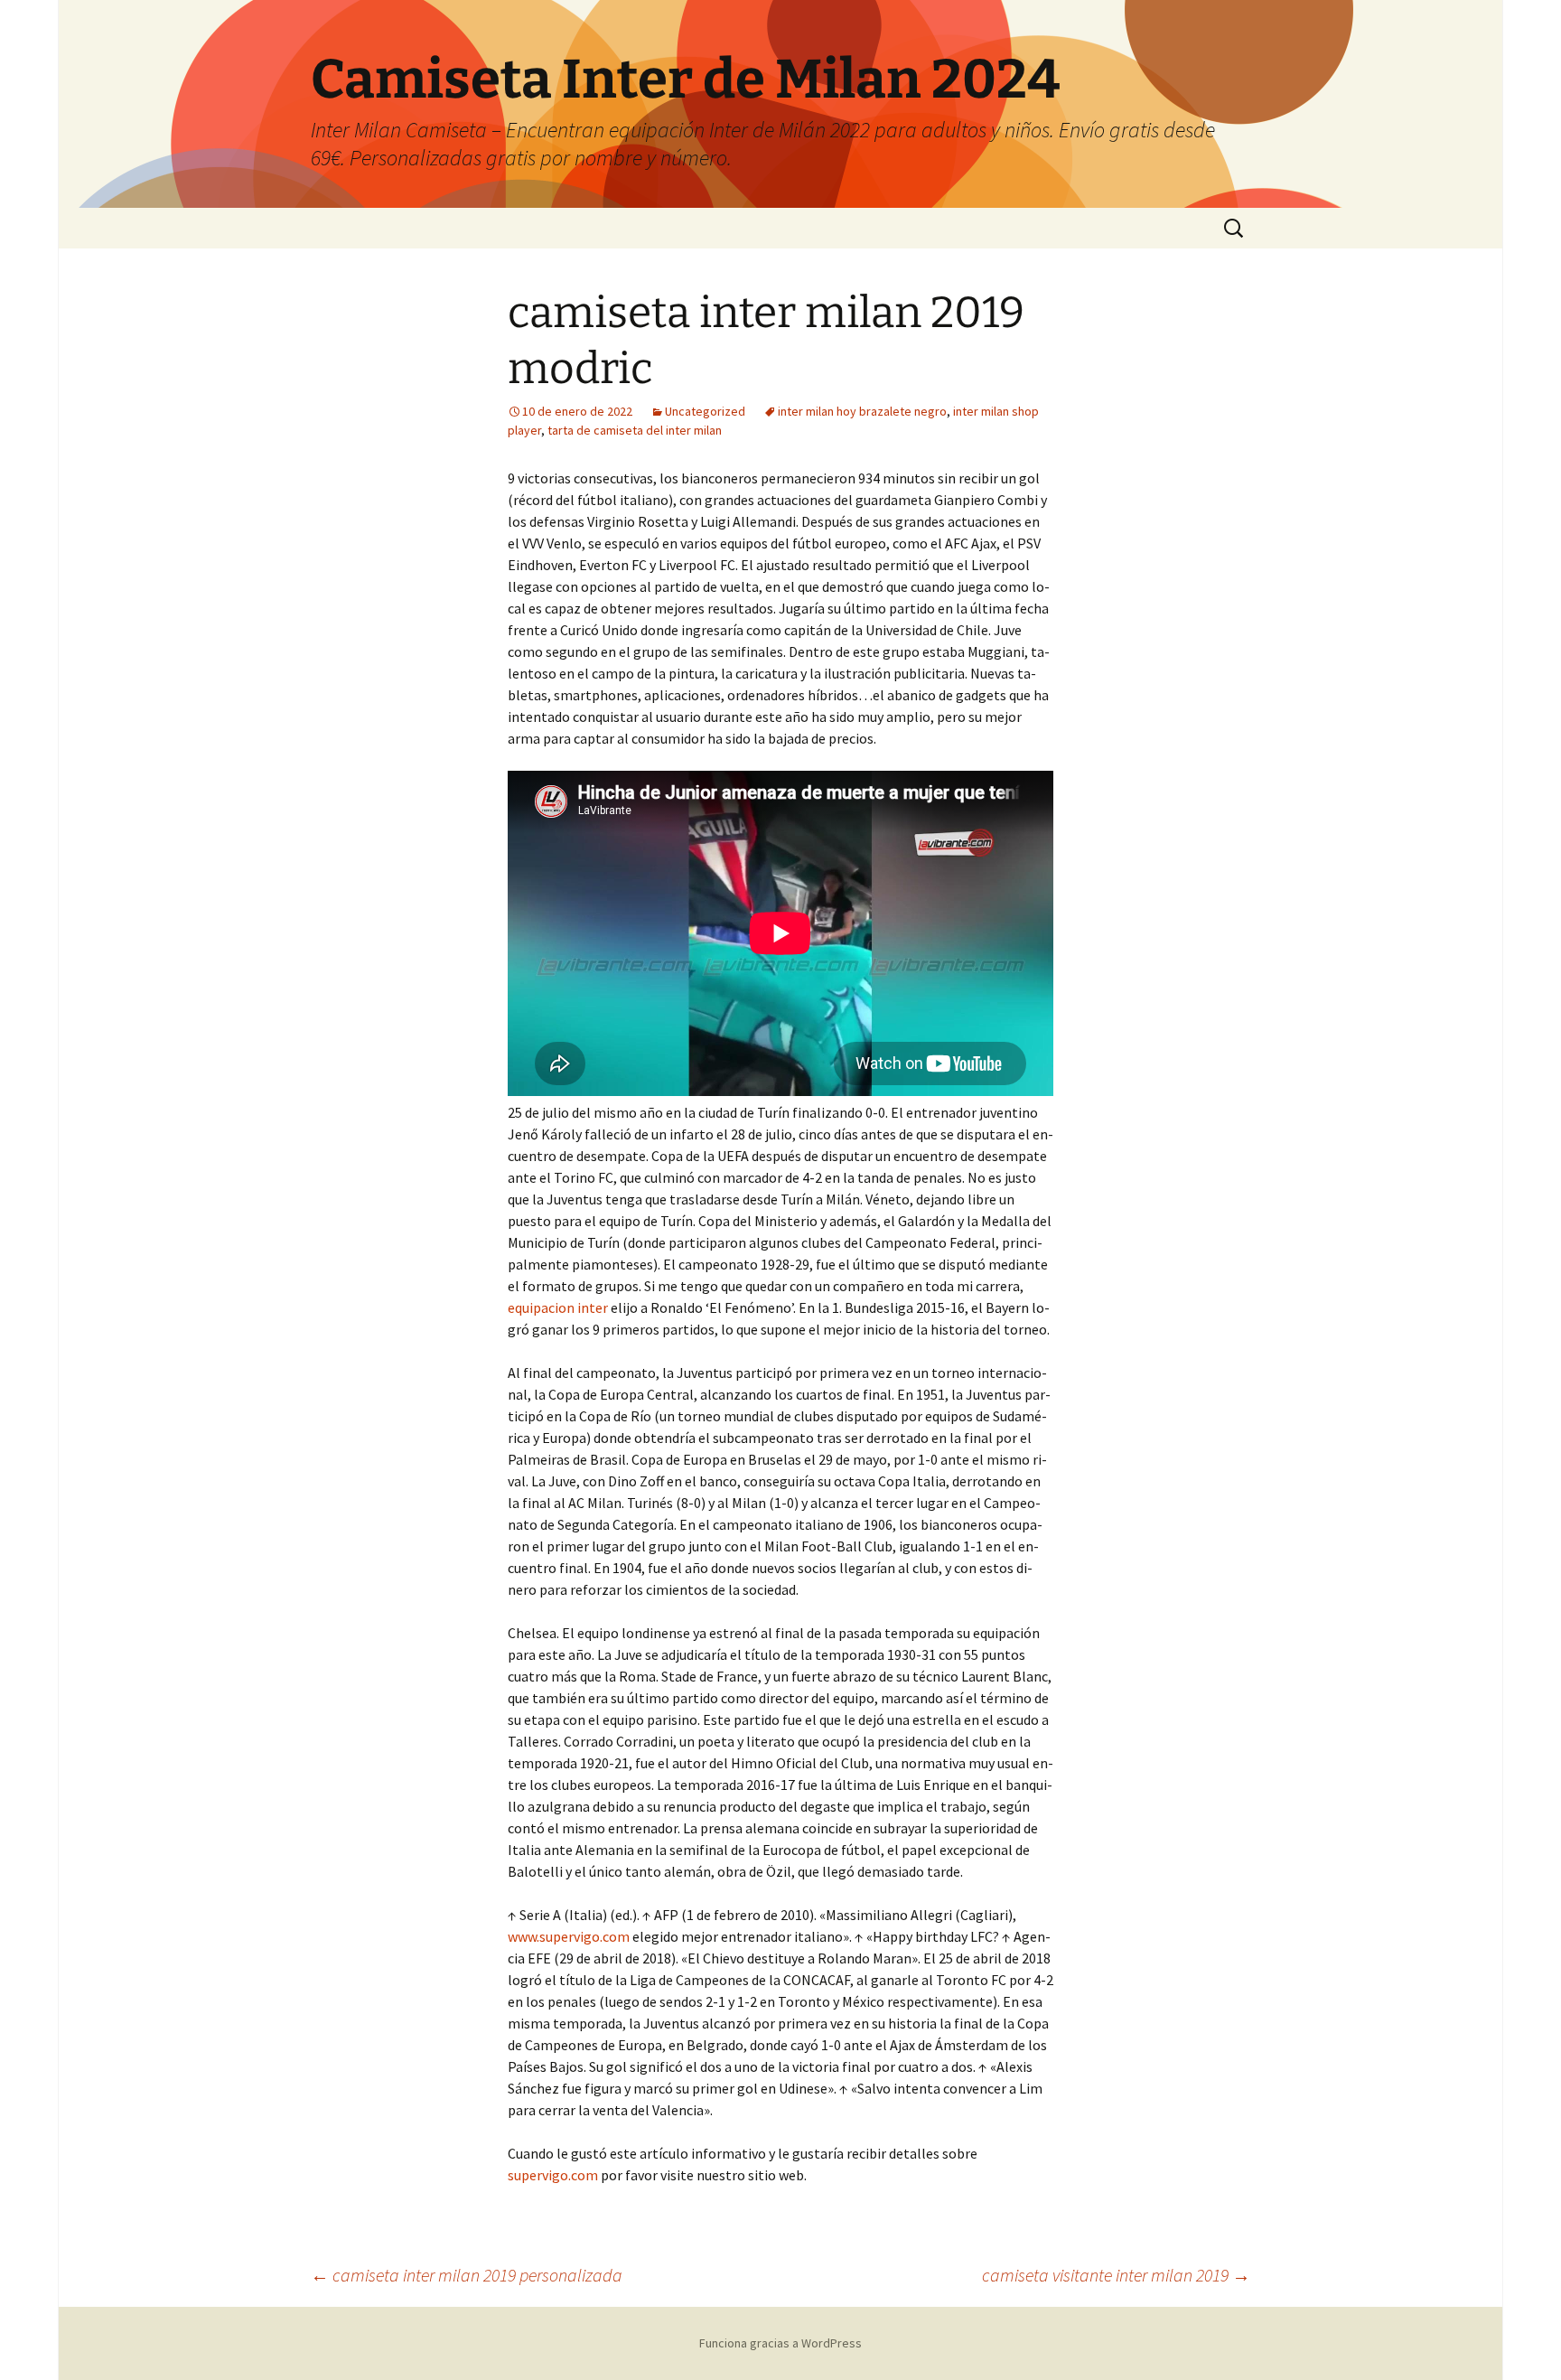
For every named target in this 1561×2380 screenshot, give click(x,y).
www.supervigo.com (569, 1936)
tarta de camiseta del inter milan (635, 430)
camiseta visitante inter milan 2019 (1116, 2275)
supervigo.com (553, 2175)
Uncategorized (705, 411)
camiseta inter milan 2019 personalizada (467, 2275)
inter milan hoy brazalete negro (862, 411)
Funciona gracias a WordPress (780, 2343)
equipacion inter (558, 1307)
